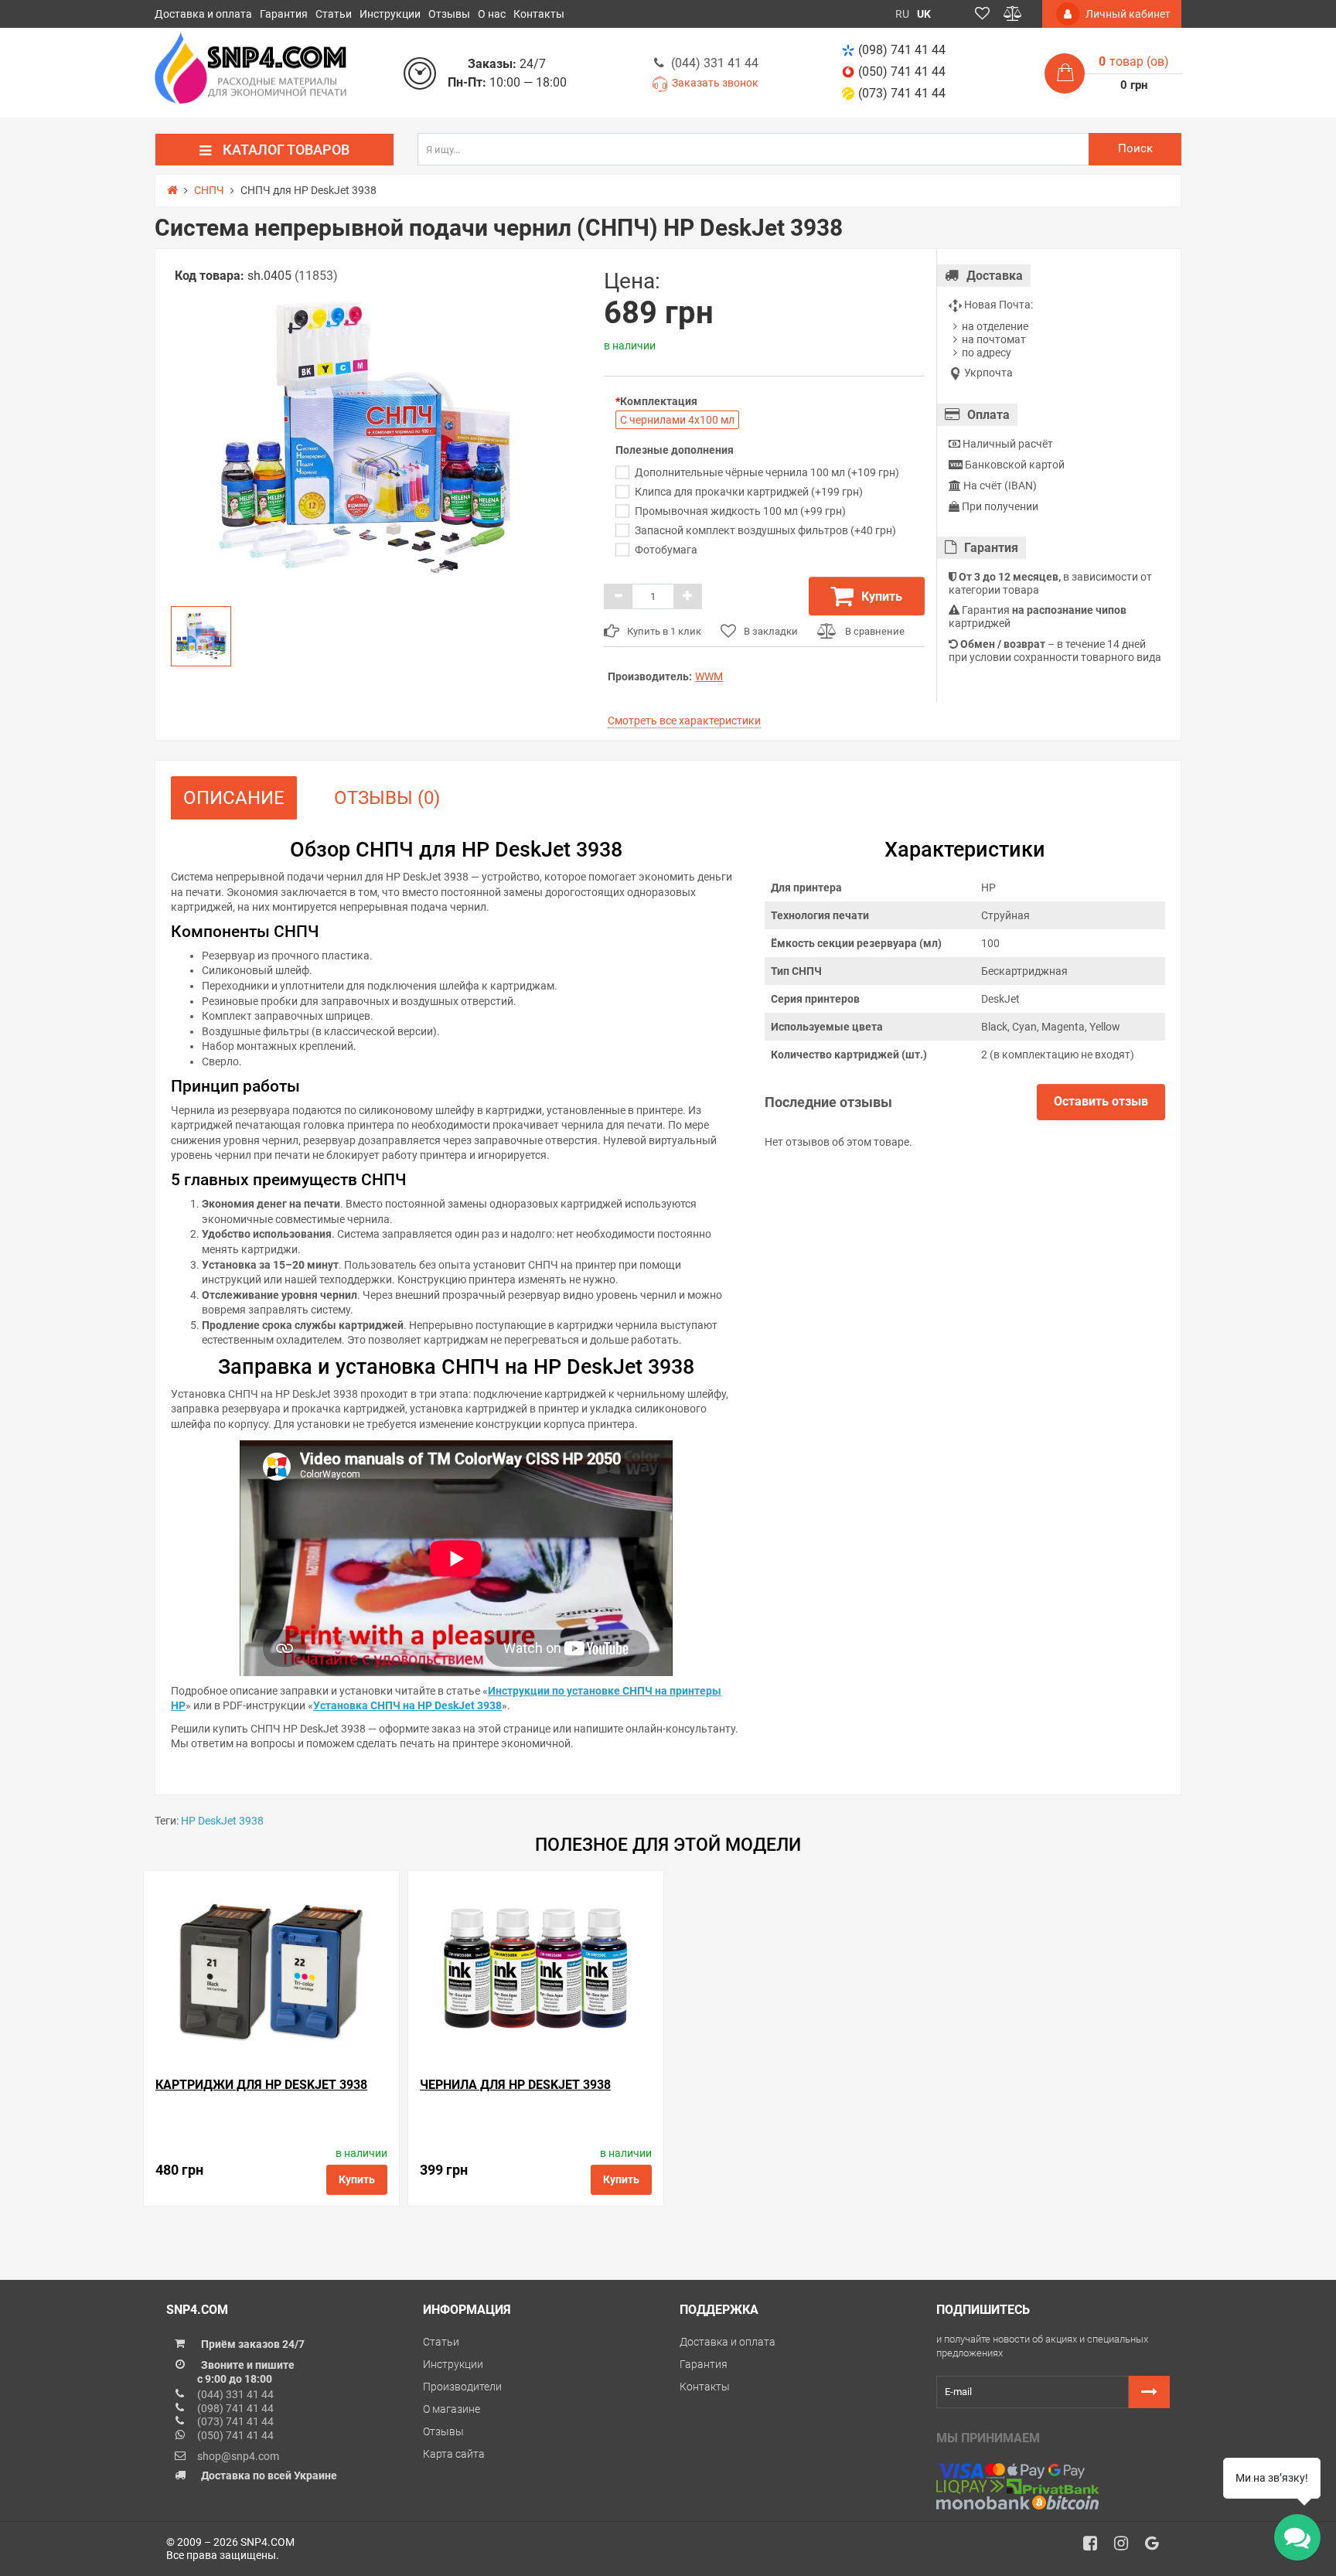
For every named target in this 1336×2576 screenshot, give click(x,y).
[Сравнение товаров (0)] (1013, 14)
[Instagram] (1126, 2547)
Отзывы (449, 14)
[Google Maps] (1157, 2547)
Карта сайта (454, 2454)
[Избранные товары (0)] (982, 14)
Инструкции (390, 14)
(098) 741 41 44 (902, 50)
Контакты (539, 14)
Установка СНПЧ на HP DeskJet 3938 (407, 1705)
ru (902, 14)
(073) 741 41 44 (902, 93)
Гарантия (284, 14)
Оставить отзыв (1101, 1101)
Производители (462, 2387)
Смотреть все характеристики (684, 721)
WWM (709, 676)
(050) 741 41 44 (902, 72)
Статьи (334, 14)
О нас (492, 14)
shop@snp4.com (238, 2456)
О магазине (452, 2409)
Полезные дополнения (675, 450)
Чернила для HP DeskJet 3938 (515, 2085)
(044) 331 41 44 (715, 63)
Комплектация (659, 401)
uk (924, 14)
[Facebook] (1096, 2547)
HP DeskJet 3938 (222, 1821)
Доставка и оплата (203, 14)
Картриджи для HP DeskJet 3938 (261, 2085)
